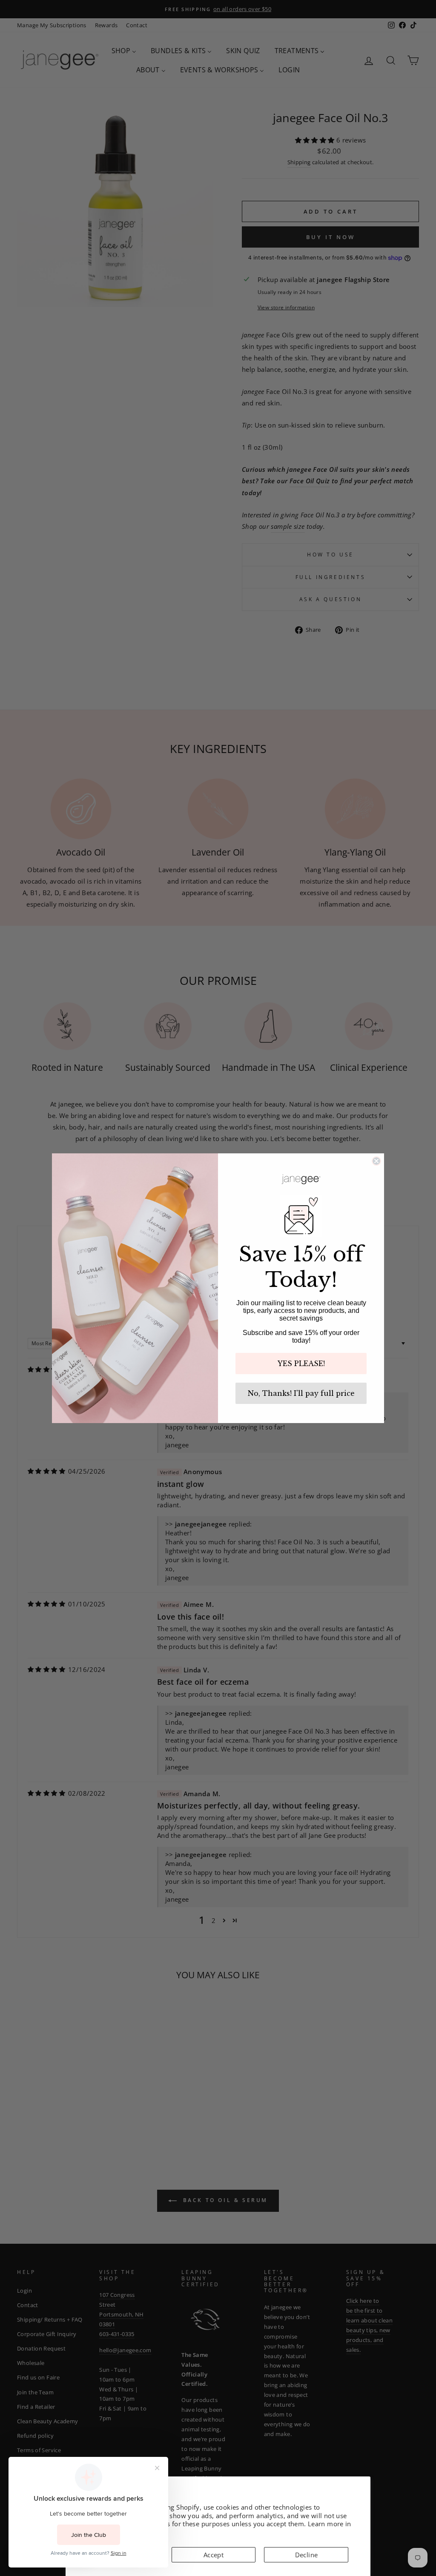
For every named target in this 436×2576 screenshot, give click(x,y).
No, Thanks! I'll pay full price (301, 1393)
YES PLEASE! (301, 1364)
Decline (307, 2555)
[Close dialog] (376, 1161)
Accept (214, 2555)
